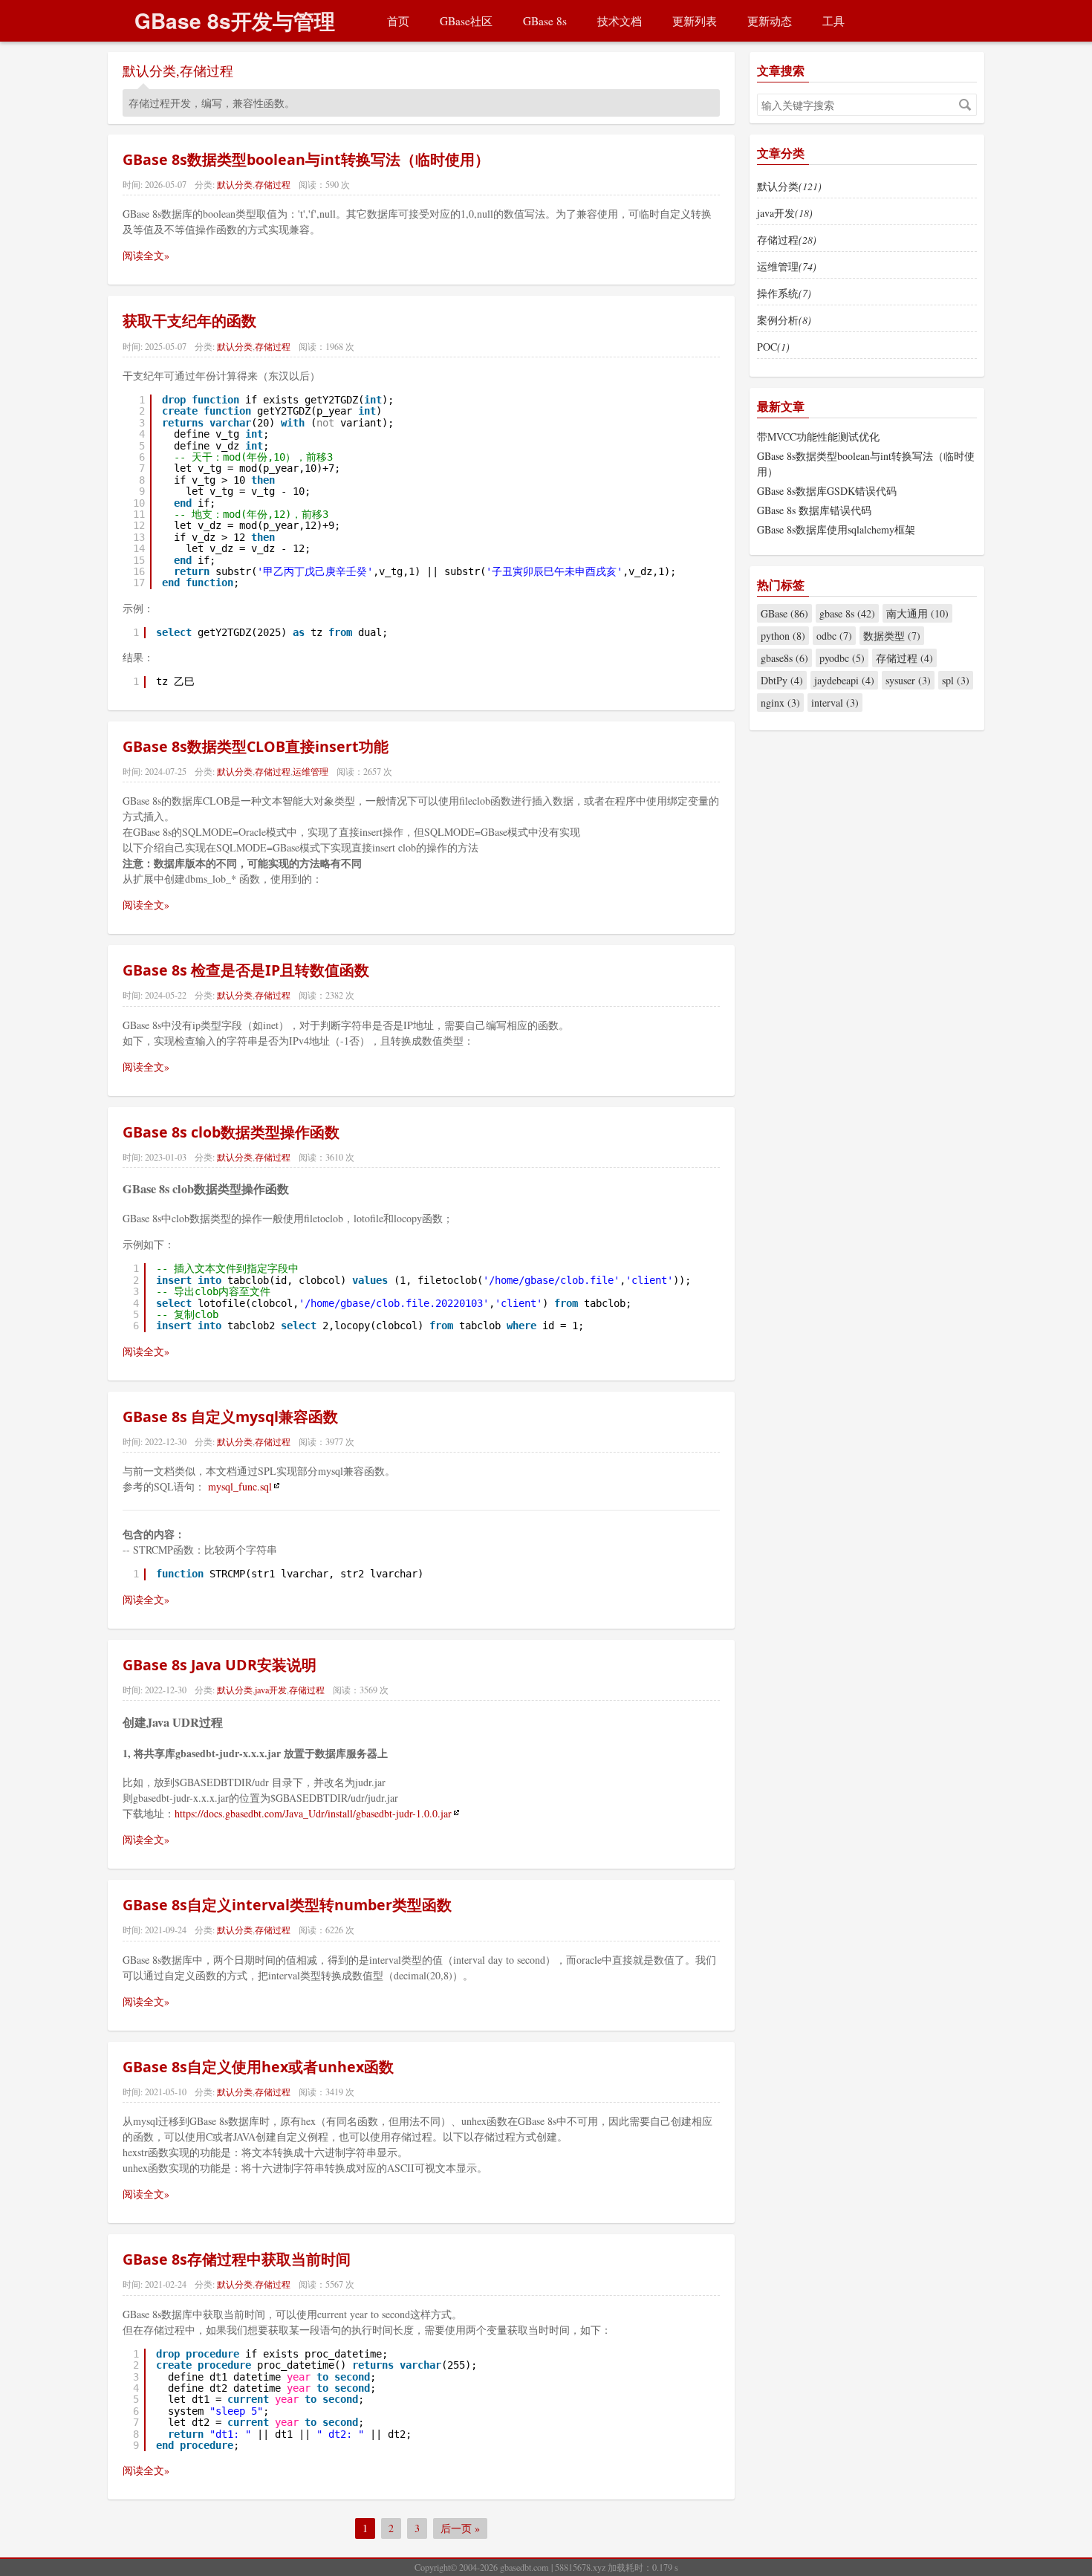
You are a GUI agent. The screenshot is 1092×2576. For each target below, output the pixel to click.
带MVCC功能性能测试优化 (818, 437)
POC (773, 347)
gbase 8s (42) (847, 613)
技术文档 (620, 21)
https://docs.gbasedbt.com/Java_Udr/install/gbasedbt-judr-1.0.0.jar (313, 1813)
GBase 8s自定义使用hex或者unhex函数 (258, 2067)
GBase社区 (466, 21)
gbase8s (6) (784, 658)
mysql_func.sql (240, 1486)
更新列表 (695, 21)
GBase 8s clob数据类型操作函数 (231, 1132)
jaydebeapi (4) (844, 680)
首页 (398, 21)
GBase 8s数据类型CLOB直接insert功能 (256, 746)
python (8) (783, 636)
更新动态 (770, 21)
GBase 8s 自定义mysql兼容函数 (230, 1417)
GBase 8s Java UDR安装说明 (220, 1665)
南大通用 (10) (917, 613)
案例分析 (784, 320)
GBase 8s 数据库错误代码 (814, 510)
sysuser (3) (908, 680)
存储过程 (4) (904, 658)
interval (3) (835, 703)
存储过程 (207, 71)
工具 (833, 21)
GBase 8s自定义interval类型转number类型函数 (287, 1905)
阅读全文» (146, 255)
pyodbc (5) (842, 658)
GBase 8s (545, 21)
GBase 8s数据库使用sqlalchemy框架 (836, 529)
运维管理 (311, 771)
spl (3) (956, 680)
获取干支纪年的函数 (189, 321)
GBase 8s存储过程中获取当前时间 (237, 2259)
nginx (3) (780, 703)
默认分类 (149, 71)
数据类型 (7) (892, 636)
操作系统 (784, 293)
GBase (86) (784, 613)
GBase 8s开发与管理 (235, 20)
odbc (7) (834, 636)
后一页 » (460, 2528)
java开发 (271, 1690)
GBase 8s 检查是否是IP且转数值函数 (246, 970)
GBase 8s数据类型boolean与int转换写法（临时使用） (306, 159)
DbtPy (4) (782, 680)
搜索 (965, 105)
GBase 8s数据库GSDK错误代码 (827, 491)
